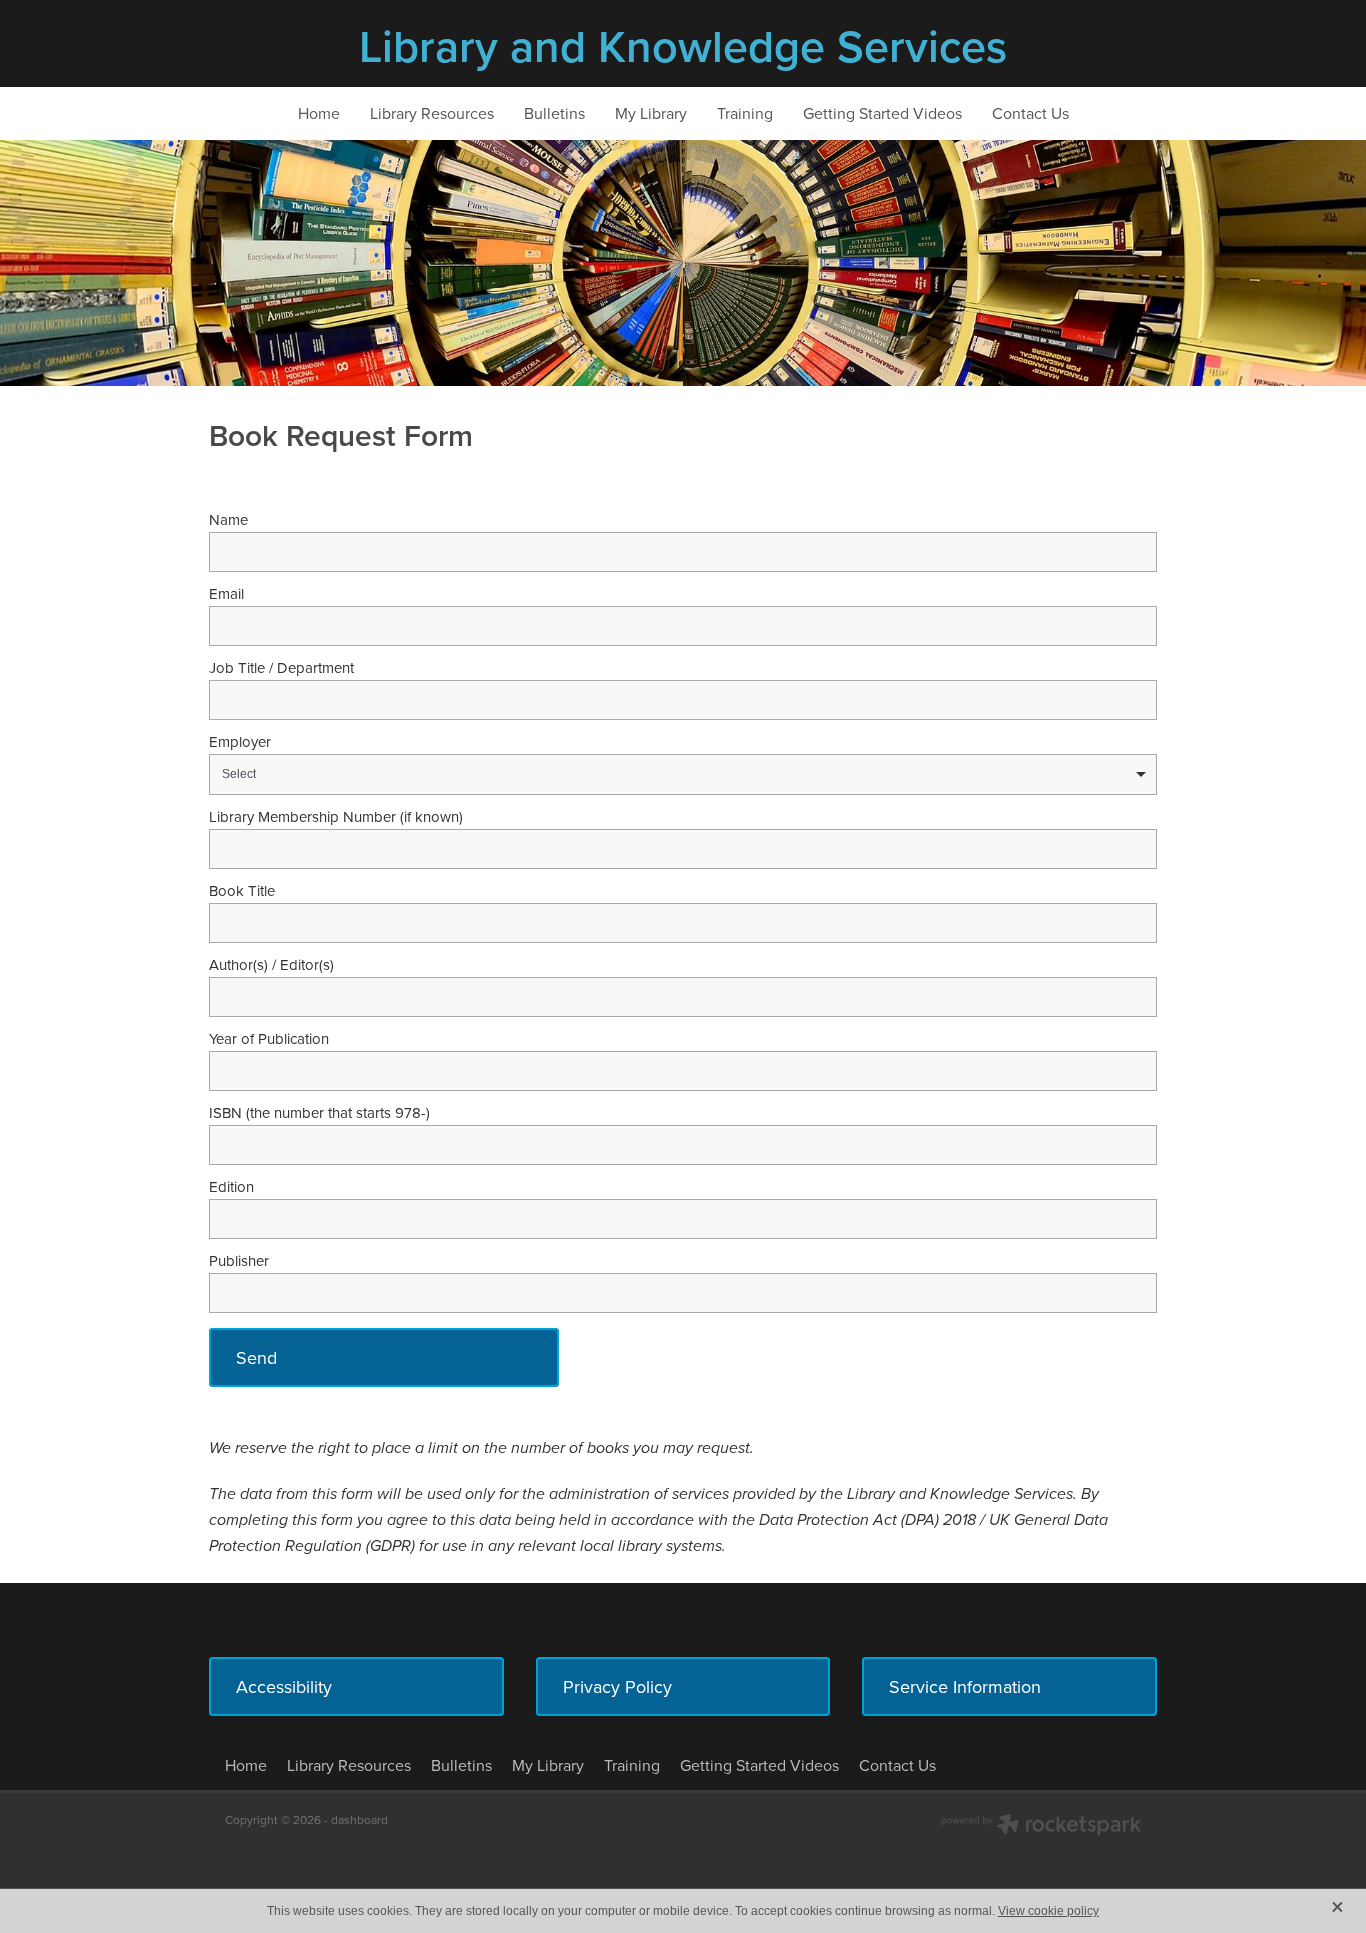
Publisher (239, 1260)
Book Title (242, 890)
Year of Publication (269, 1038)
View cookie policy (1048, 1911)
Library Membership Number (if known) (336, 816)
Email (226, 593)
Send (256, 1357)
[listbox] (683, 775)
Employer (240, 741)
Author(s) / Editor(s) (271, 964)
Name (228, 519)
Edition (231, 1186)
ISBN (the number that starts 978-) (319, 1112)
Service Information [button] (965, 1686)
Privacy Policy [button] (617, 1686)
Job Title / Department (281, 667)
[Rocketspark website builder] (1041, 1826)
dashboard (359, 1819)
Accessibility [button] (284, 1686)
